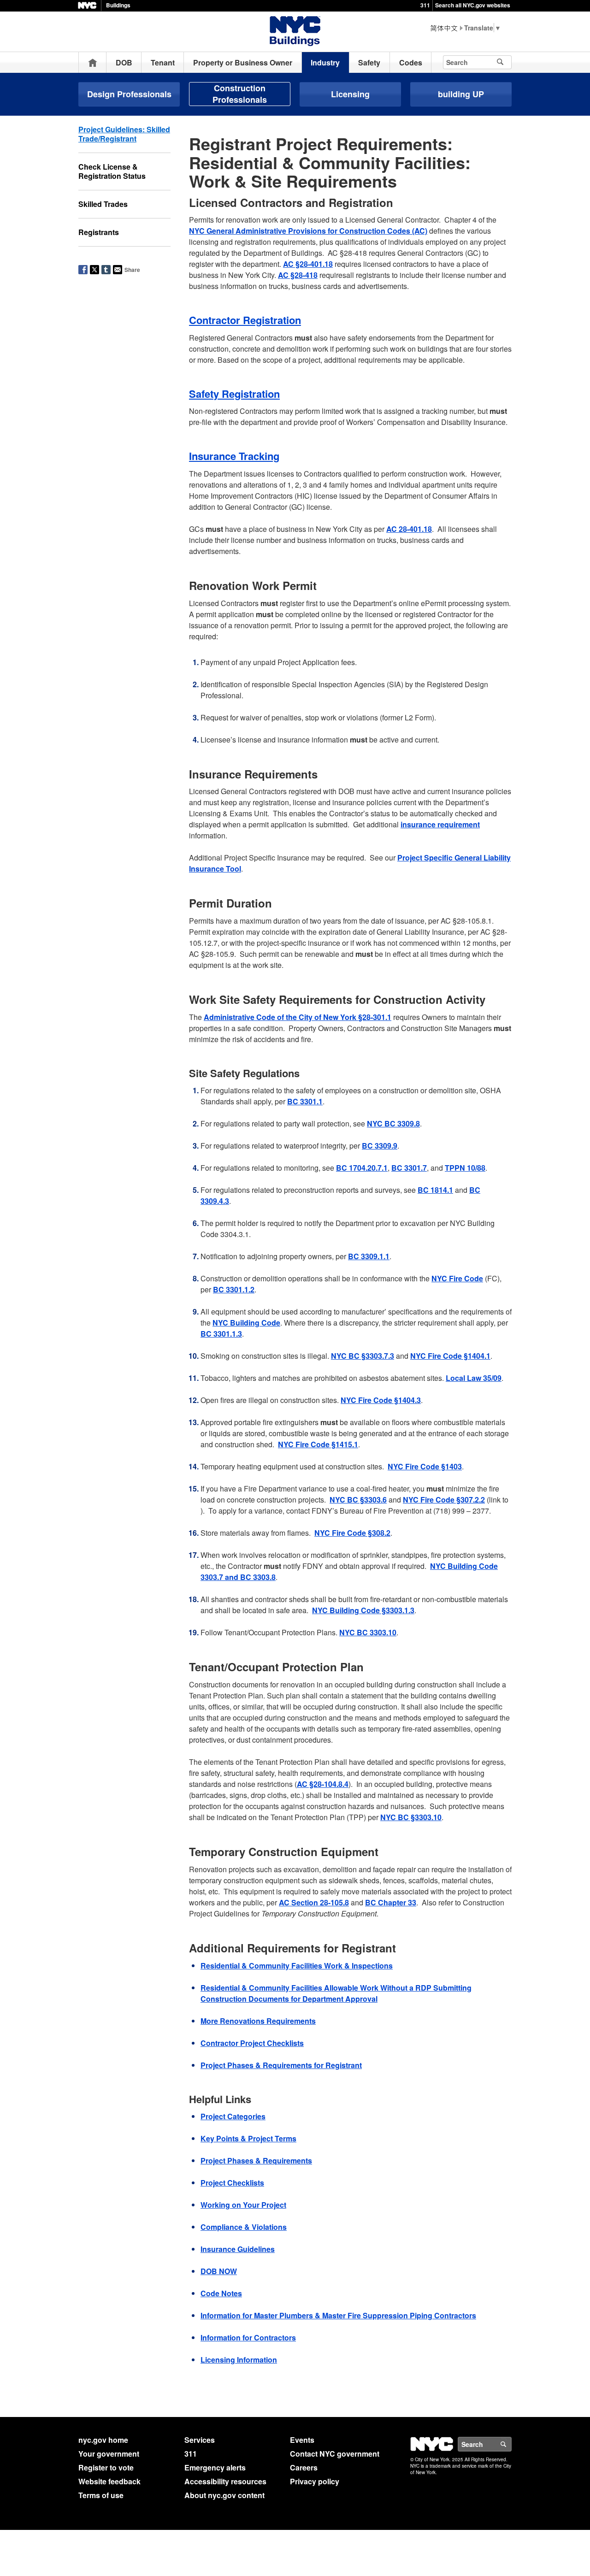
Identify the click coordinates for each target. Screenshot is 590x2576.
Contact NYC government (335, 2454)
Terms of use (101, 2495)
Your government (109, 2454)
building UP (461, 94)
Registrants (99, 232)
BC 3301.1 (305, 1101)
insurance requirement (440, 824)
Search (511, 2444)
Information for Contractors (248, 2337)
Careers (304, 2467)
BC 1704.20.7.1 (362, 1168)
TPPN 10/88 (465, 1168)
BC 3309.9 (380, 1146)
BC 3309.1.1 (369, 1256)
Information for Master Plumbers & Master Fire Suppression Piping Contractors (338, 2315)
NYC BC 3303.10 (368, 1632)
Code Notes (221, 2293)
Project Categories (233, 2116)
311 (425, 5)
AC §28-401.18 (308, 264)
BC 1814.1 (435, 1190)
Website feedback (109, 2481)
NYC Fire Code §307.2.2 (444, 1500)
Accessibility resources (225, 2481)
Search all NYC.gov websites (473, 5)
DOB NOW (219, 2271)
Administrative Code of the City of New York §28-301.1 (298, 1017)
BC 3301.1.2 (234, 1289)
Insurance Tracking (234, 456)
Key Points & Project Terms (248, 2138)
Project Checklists (232, 2183)
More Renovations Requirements (258, 2021)
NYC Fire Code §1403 (425, 1466)
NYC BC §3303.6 (358, 1500)
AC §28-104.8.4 (323, 1784)
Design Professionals (129, 94)
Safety (369, 62)
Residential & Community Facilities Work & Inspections (297, 1966)
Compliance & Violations (244, 2227)
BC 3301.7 (409, 1168)
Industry (325, 62)
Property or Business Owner (243, 62)
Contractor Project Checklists (252, 2043)
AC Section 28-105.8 (314, 1902)
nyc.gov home (103, 2440)
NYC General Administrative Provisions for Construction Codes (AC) (308, 231)
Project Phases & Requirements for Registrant (281, 2065)
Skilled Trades (103, 204)
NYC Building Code (246, 1323)
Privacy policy (315, 2481)
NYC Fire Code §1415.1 (318, 1444)
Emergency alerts (215, 2467)
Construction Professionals (240, 94)
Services (200, 2440)
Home (93, 62)
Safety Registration (234, 394)
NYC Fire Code (457, 1278)
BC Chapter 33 (391, 1902)
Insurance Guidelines (238, 2249)
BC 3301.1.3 (221, 1334)
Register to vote (106, 2467)
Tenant (163, 62)
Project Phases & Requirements (256, 2160)
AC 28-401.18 (409, 529)
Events (302, 2440)
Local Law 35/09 (474, 1378)
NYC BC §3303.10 (411, 1817)
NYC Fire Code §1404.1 (450, 1356)
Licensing (350, 94)
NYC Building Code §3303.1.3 (363, 1610)
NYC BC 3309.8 (393, 1123)
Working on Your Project (243, 2205)
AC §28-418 (298, 275)
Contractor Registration (245, 320)
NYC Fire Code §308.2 (352, 1533)
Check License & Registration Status (112, 171)
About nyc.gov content (224, 2495)
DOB (124, 62)
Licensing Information (239, 2360)
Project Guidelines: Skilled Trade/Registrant (124, 134)
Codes (411, 62)
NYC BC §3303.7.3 (363, 1356)
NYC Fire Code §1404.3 (381, 1400)
